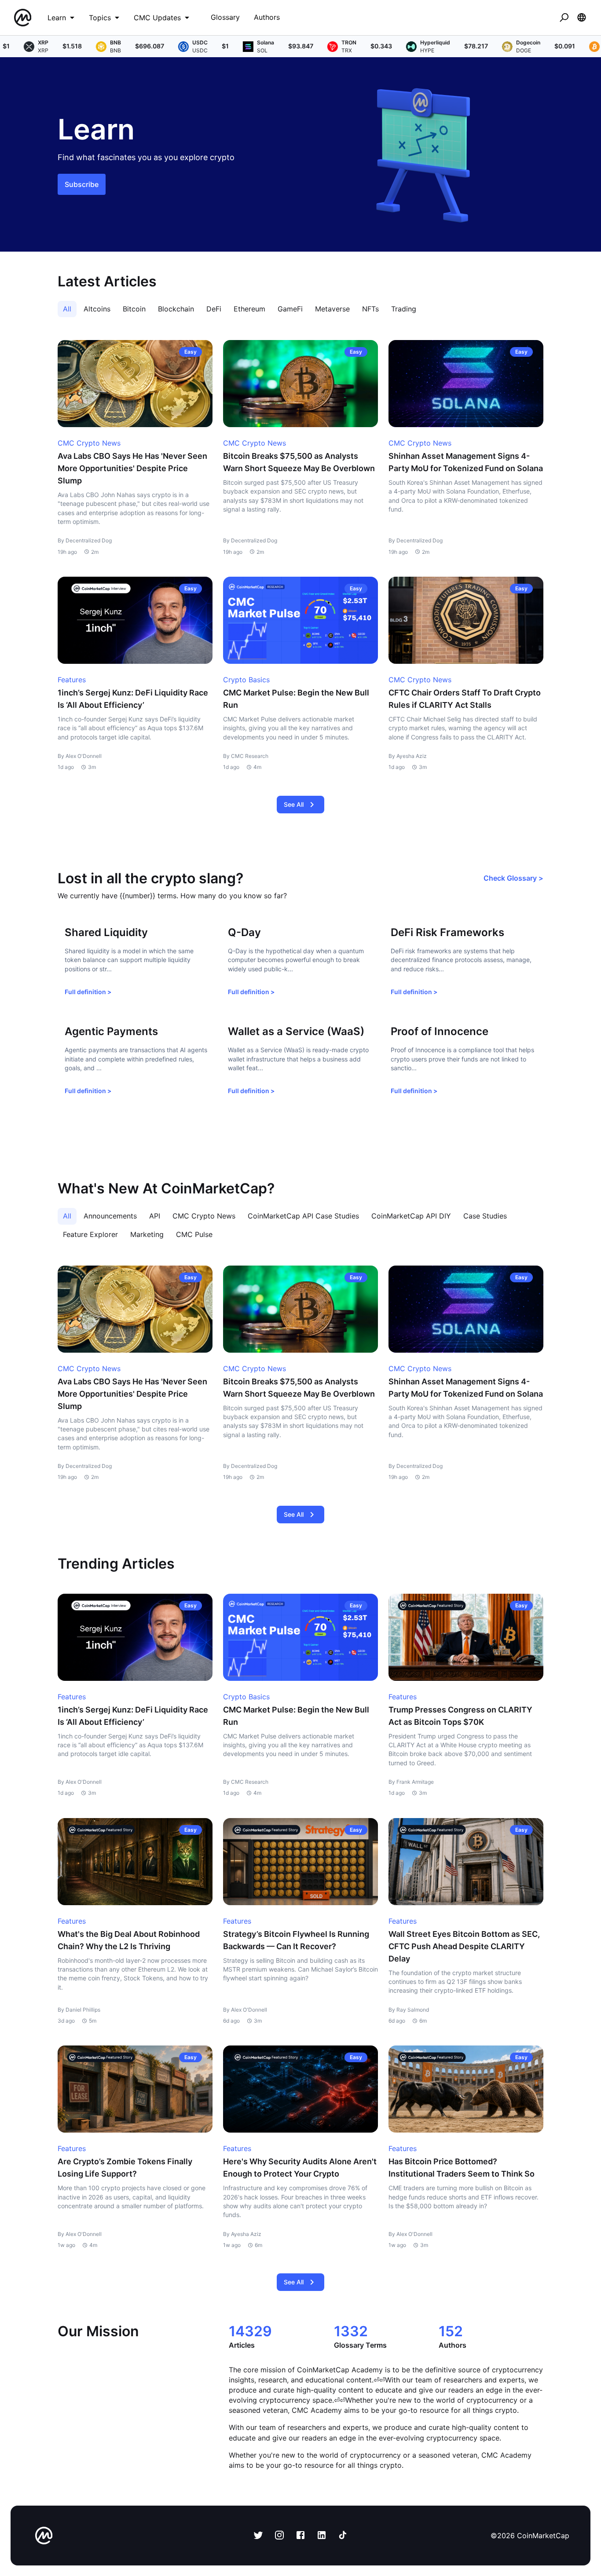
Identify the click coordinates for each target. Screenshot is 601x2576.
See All (294, 804)
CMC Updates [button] (157, 18)
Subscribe (82, 184)
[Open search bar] (564, 18)
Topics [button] (100, 18)
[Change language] (582, 18)
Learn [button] (57, 18)
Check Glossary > (513, 878)
